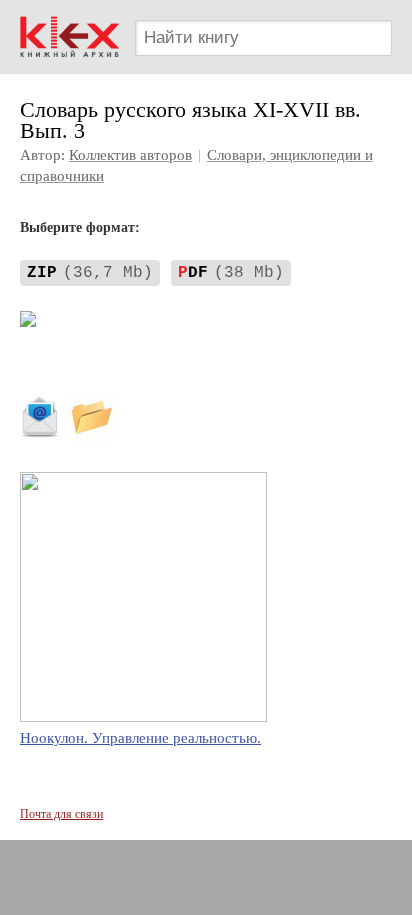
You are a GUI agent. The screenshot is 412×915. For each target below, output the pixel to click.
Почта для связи (61, 814)
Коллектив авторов (130, 155)
